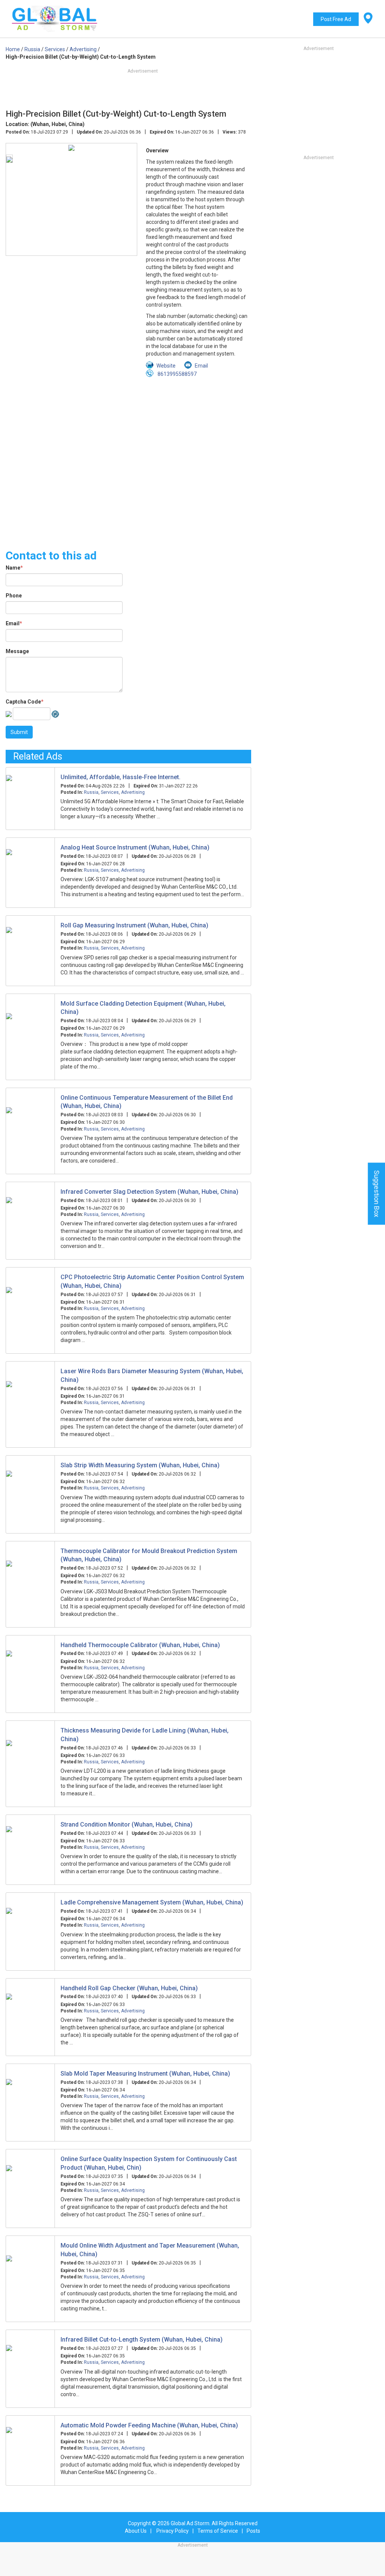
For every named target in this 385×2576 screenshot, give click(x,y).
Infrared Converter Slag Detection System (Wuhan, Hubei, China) (149, 1192)
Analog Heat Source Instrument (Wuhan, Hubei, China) (135, 847)
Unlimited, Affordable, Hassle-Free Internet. (121, 777)
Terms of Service (218, 2531)
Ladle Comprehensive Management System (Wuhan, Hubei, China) (152, 1902)
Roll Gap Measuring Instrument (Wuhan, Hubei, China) (134, 925)
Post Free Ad (336, 19)
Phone (14, 596)
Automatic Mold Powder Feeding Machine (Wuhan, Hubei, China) (149, 2425)
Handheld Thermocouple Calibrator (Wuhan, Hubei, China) (140, 1645)
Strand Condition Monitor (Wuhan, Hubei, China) (127, 1824)
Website (166, 366)
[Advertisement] (128, 459)
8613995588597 (177, 374)
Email (14, 623)
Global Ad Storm (190, 2523)
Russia (91, 792)
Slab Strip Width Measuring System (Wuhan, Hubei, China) (140, 1465)
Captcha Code (25, 702)
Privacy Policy (173, 2531)
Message (17, 651)
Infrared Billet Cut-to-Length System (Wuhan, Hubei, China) (142, 2340)
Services (110, 792)
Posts (253, 2531)
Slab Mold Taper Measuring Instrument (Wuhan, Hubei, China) (145, 2074)
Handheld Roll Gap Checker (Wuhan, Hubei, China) (129, 1988)
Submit (19, 732)
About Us (136, 2531)
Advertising (133, 792)
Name (14, 568)
